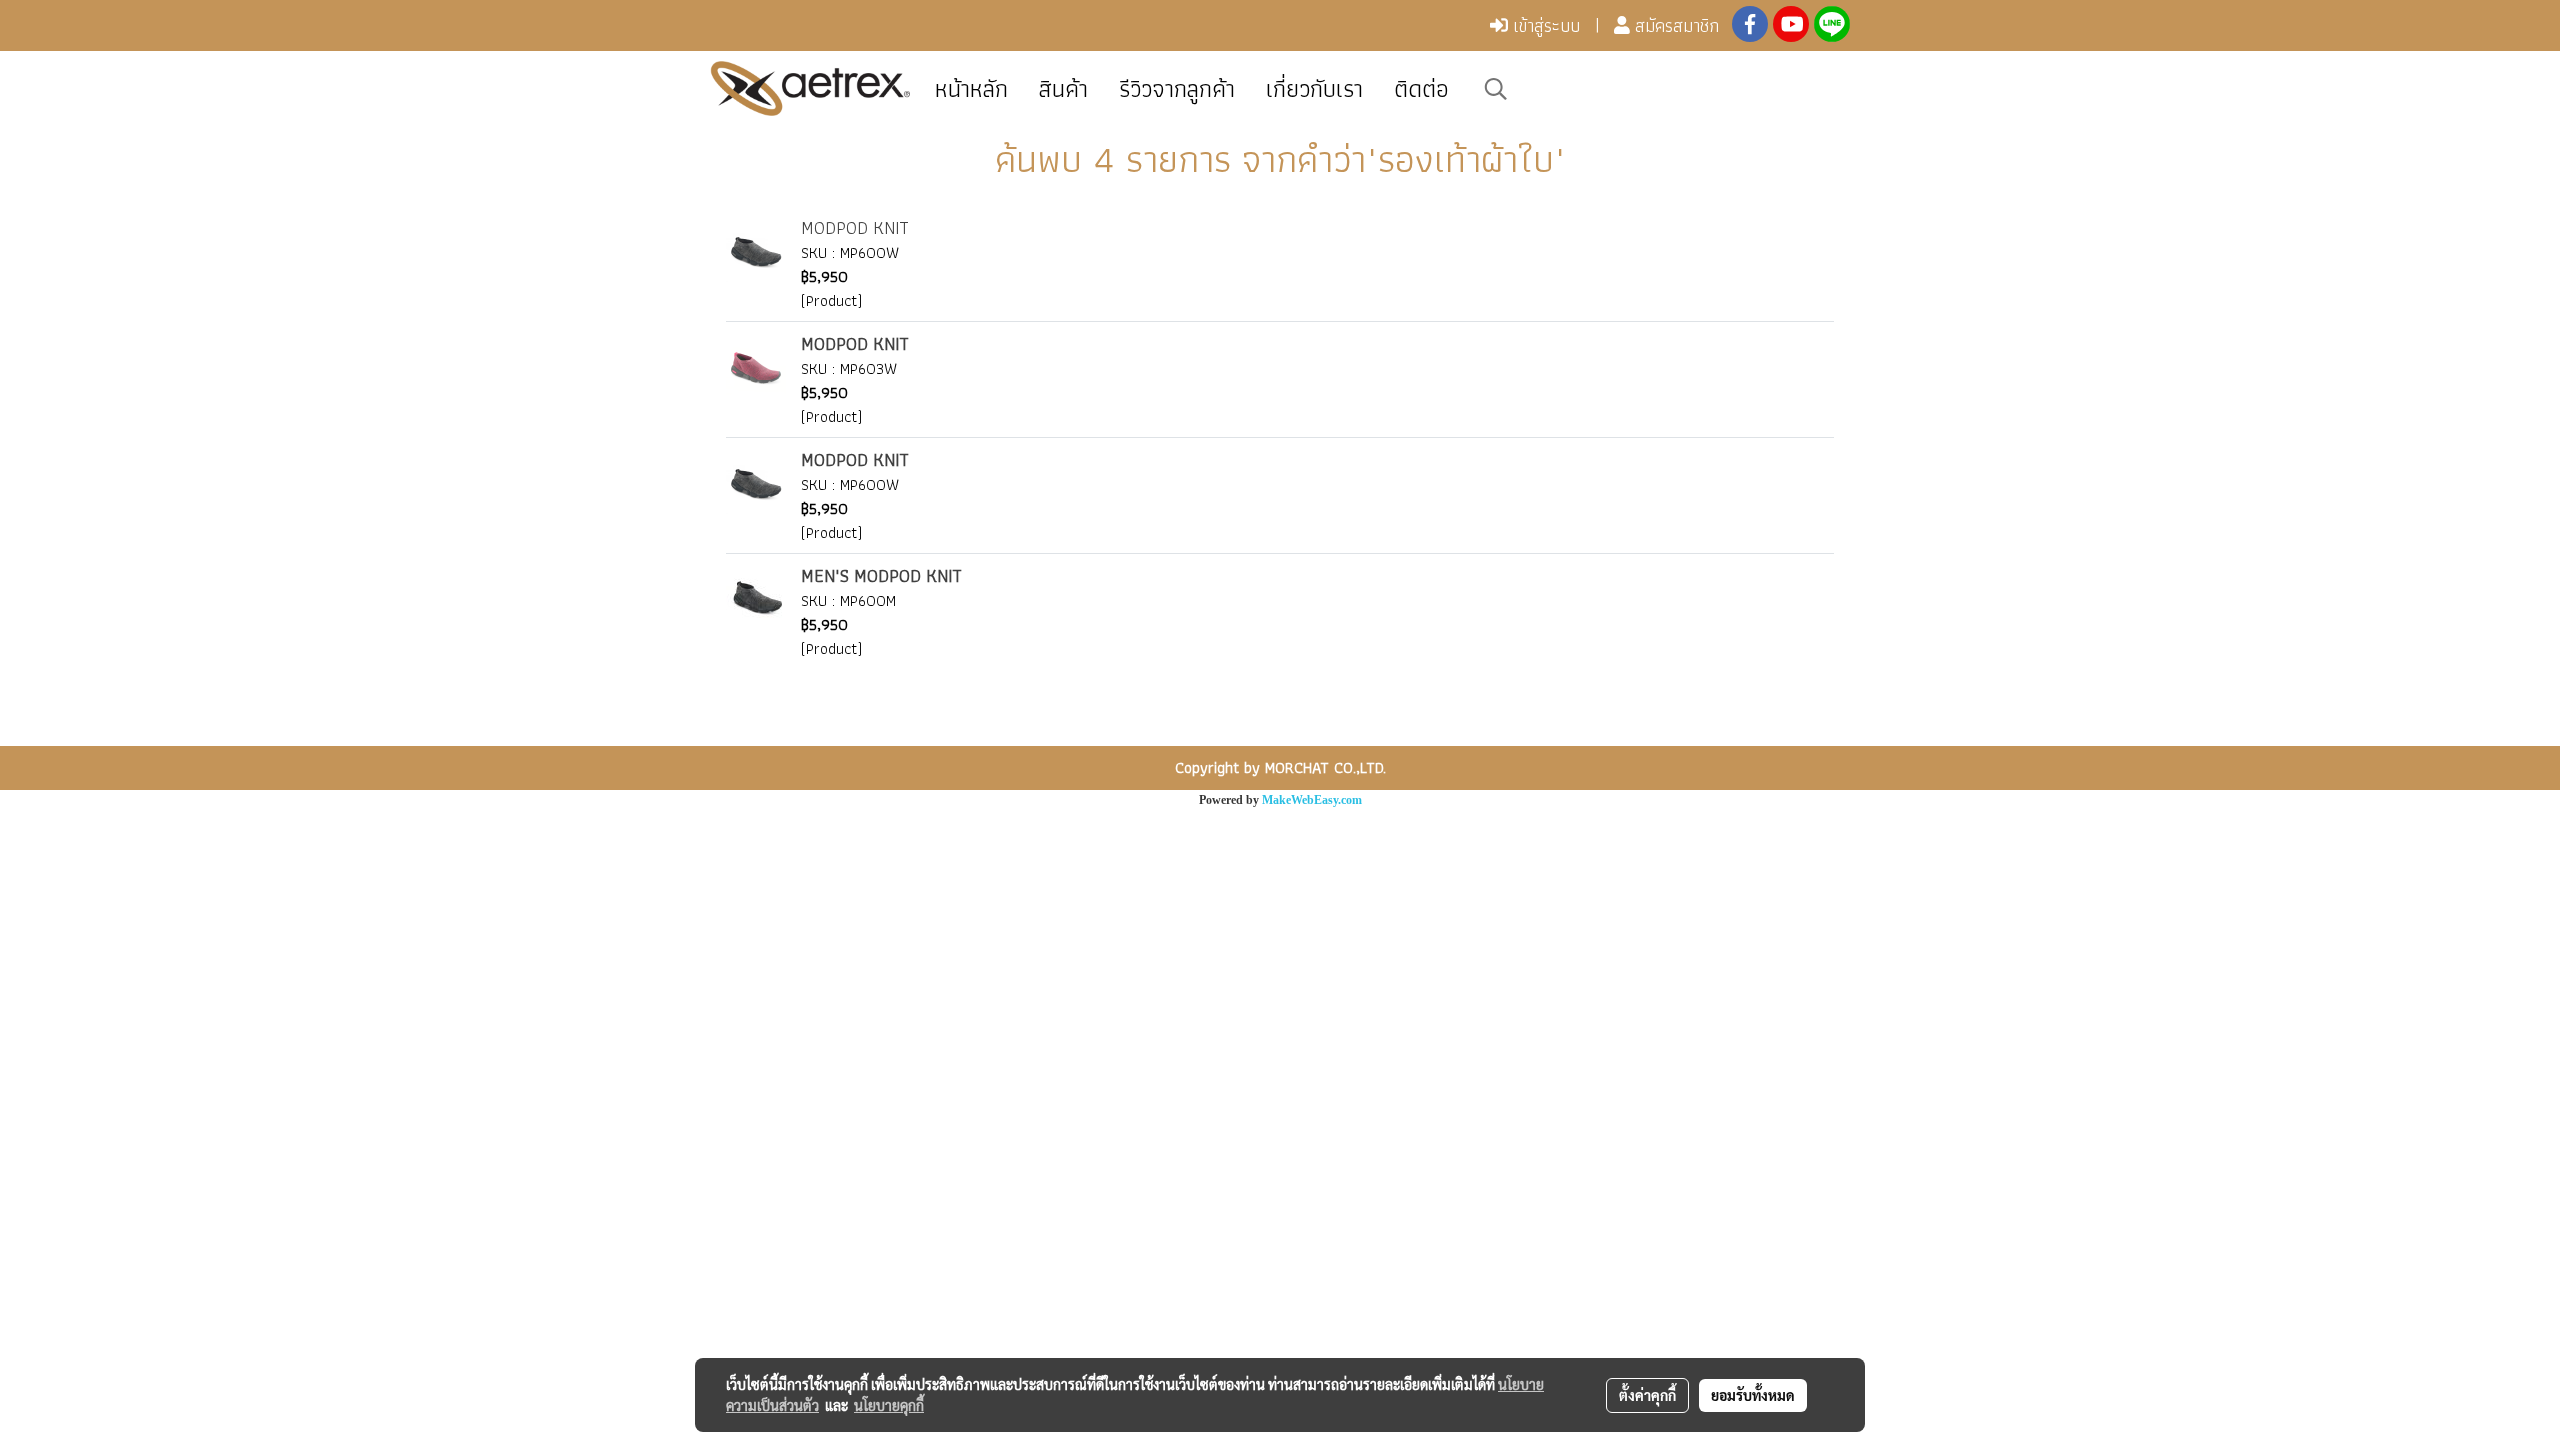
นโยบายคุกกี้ (889, 1405)
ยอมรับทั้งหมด (1753, 1395)
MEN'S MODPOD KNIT (881, 575)
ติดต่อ (1421, 88)
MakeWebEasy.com (1312, 800)
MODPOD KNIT (855, 227)
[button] (1496, 89)
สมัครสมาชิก (1674, 25)
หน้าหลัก (971, 88)
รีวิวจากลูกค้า (1177, 88)
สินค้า (1063, 88)
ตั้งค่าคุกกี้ (1647, 1395)
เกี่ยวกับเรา (1314, 88)
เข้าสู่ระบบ (1544, 25)
